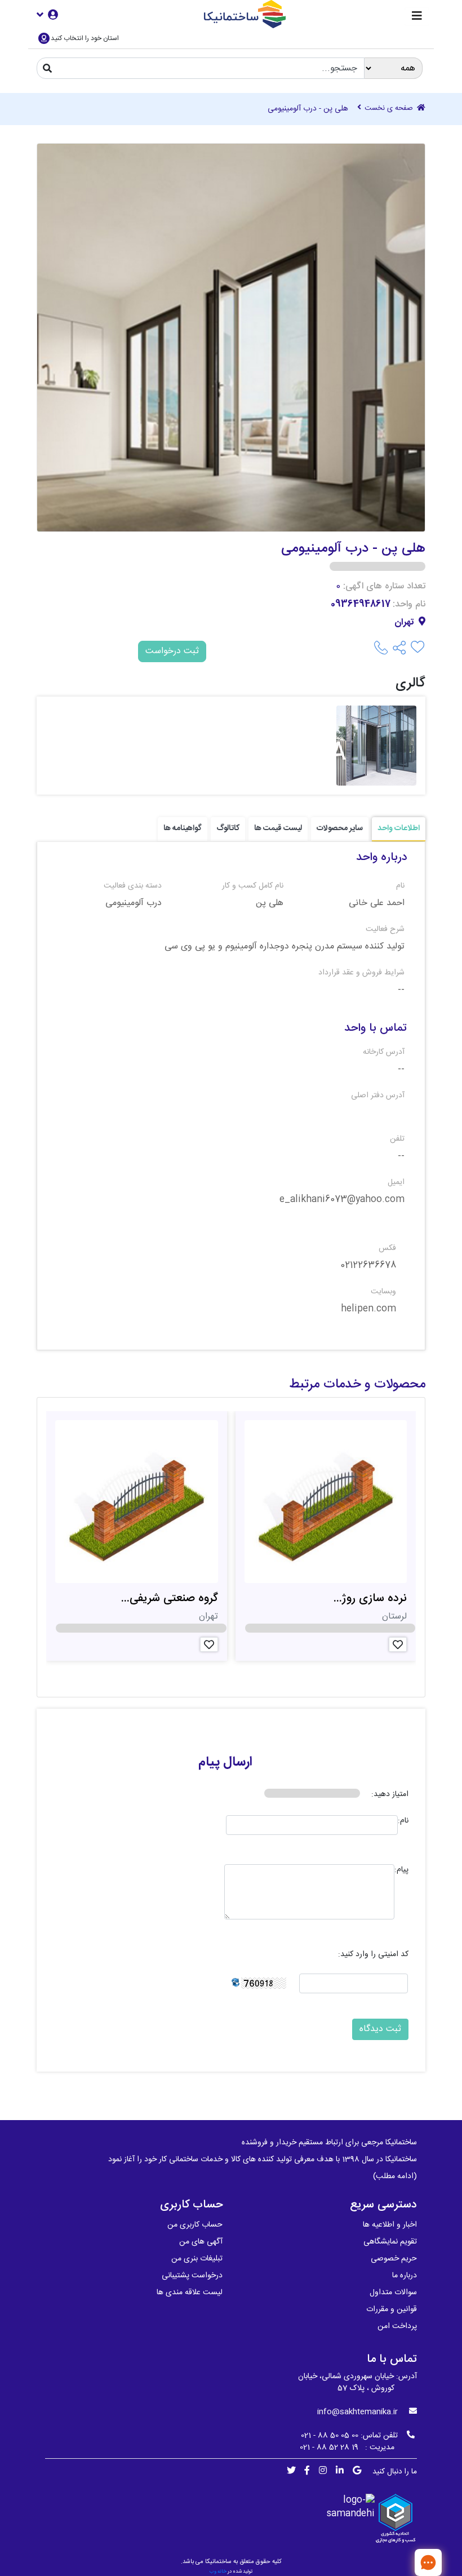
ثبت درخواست (172, 651)
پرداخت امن (397, 2326)
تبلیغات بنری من (197, 2259)
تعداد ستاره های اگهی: (384, 587)
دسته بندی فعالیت (133, 886)
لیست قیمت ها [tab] (278, 828)
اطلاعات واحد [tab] (399, 828)
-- (401, 990)
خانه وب (218, 2571)
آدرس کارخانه (384, 1052)
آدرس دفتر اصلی (378, 1096)
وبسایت (383, 1292)
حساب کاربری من (195, 2225)
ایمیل (396, 1183)
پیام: (401, 1870)
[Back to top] (392, 2562)
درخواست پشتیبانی (192, 2276)
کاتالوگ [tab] (228, 828)
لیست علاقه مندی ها (190, 2293)
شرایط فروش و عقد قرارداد (361, 973)
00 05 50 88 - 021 (330, 2436)
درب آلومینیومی (134, 903)
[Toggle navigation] (417, 17)
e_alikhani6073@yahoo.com (342, 1200)
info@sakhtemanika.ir (357, 2412)
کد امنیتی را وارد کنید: (373, 1955)
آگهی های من (201, 2242)
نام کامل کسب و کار (252, 886)
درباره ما (405, 2276)
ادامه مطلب (395, 2176)
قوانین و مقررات (392, 2309)
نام (400, 886)
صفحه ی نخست (390, 109)
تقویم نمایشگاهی (390, 2242)
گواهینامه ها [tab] (183, 828)
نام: (403, 1821)
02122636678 (368, 1266)
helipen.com (368, 1309)
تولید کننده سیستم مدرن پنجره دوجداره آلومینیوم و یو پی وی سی (285, 947)
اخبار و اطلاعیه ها (390, 2225)
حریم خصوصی (394, 2259)
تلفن (397, 1139)
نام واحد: (409, 605)
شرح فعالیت (385, 930)
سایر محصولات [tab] (340, 828)
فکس (387, 1249)
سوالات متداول (393, 2293)
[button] (47, 14)
